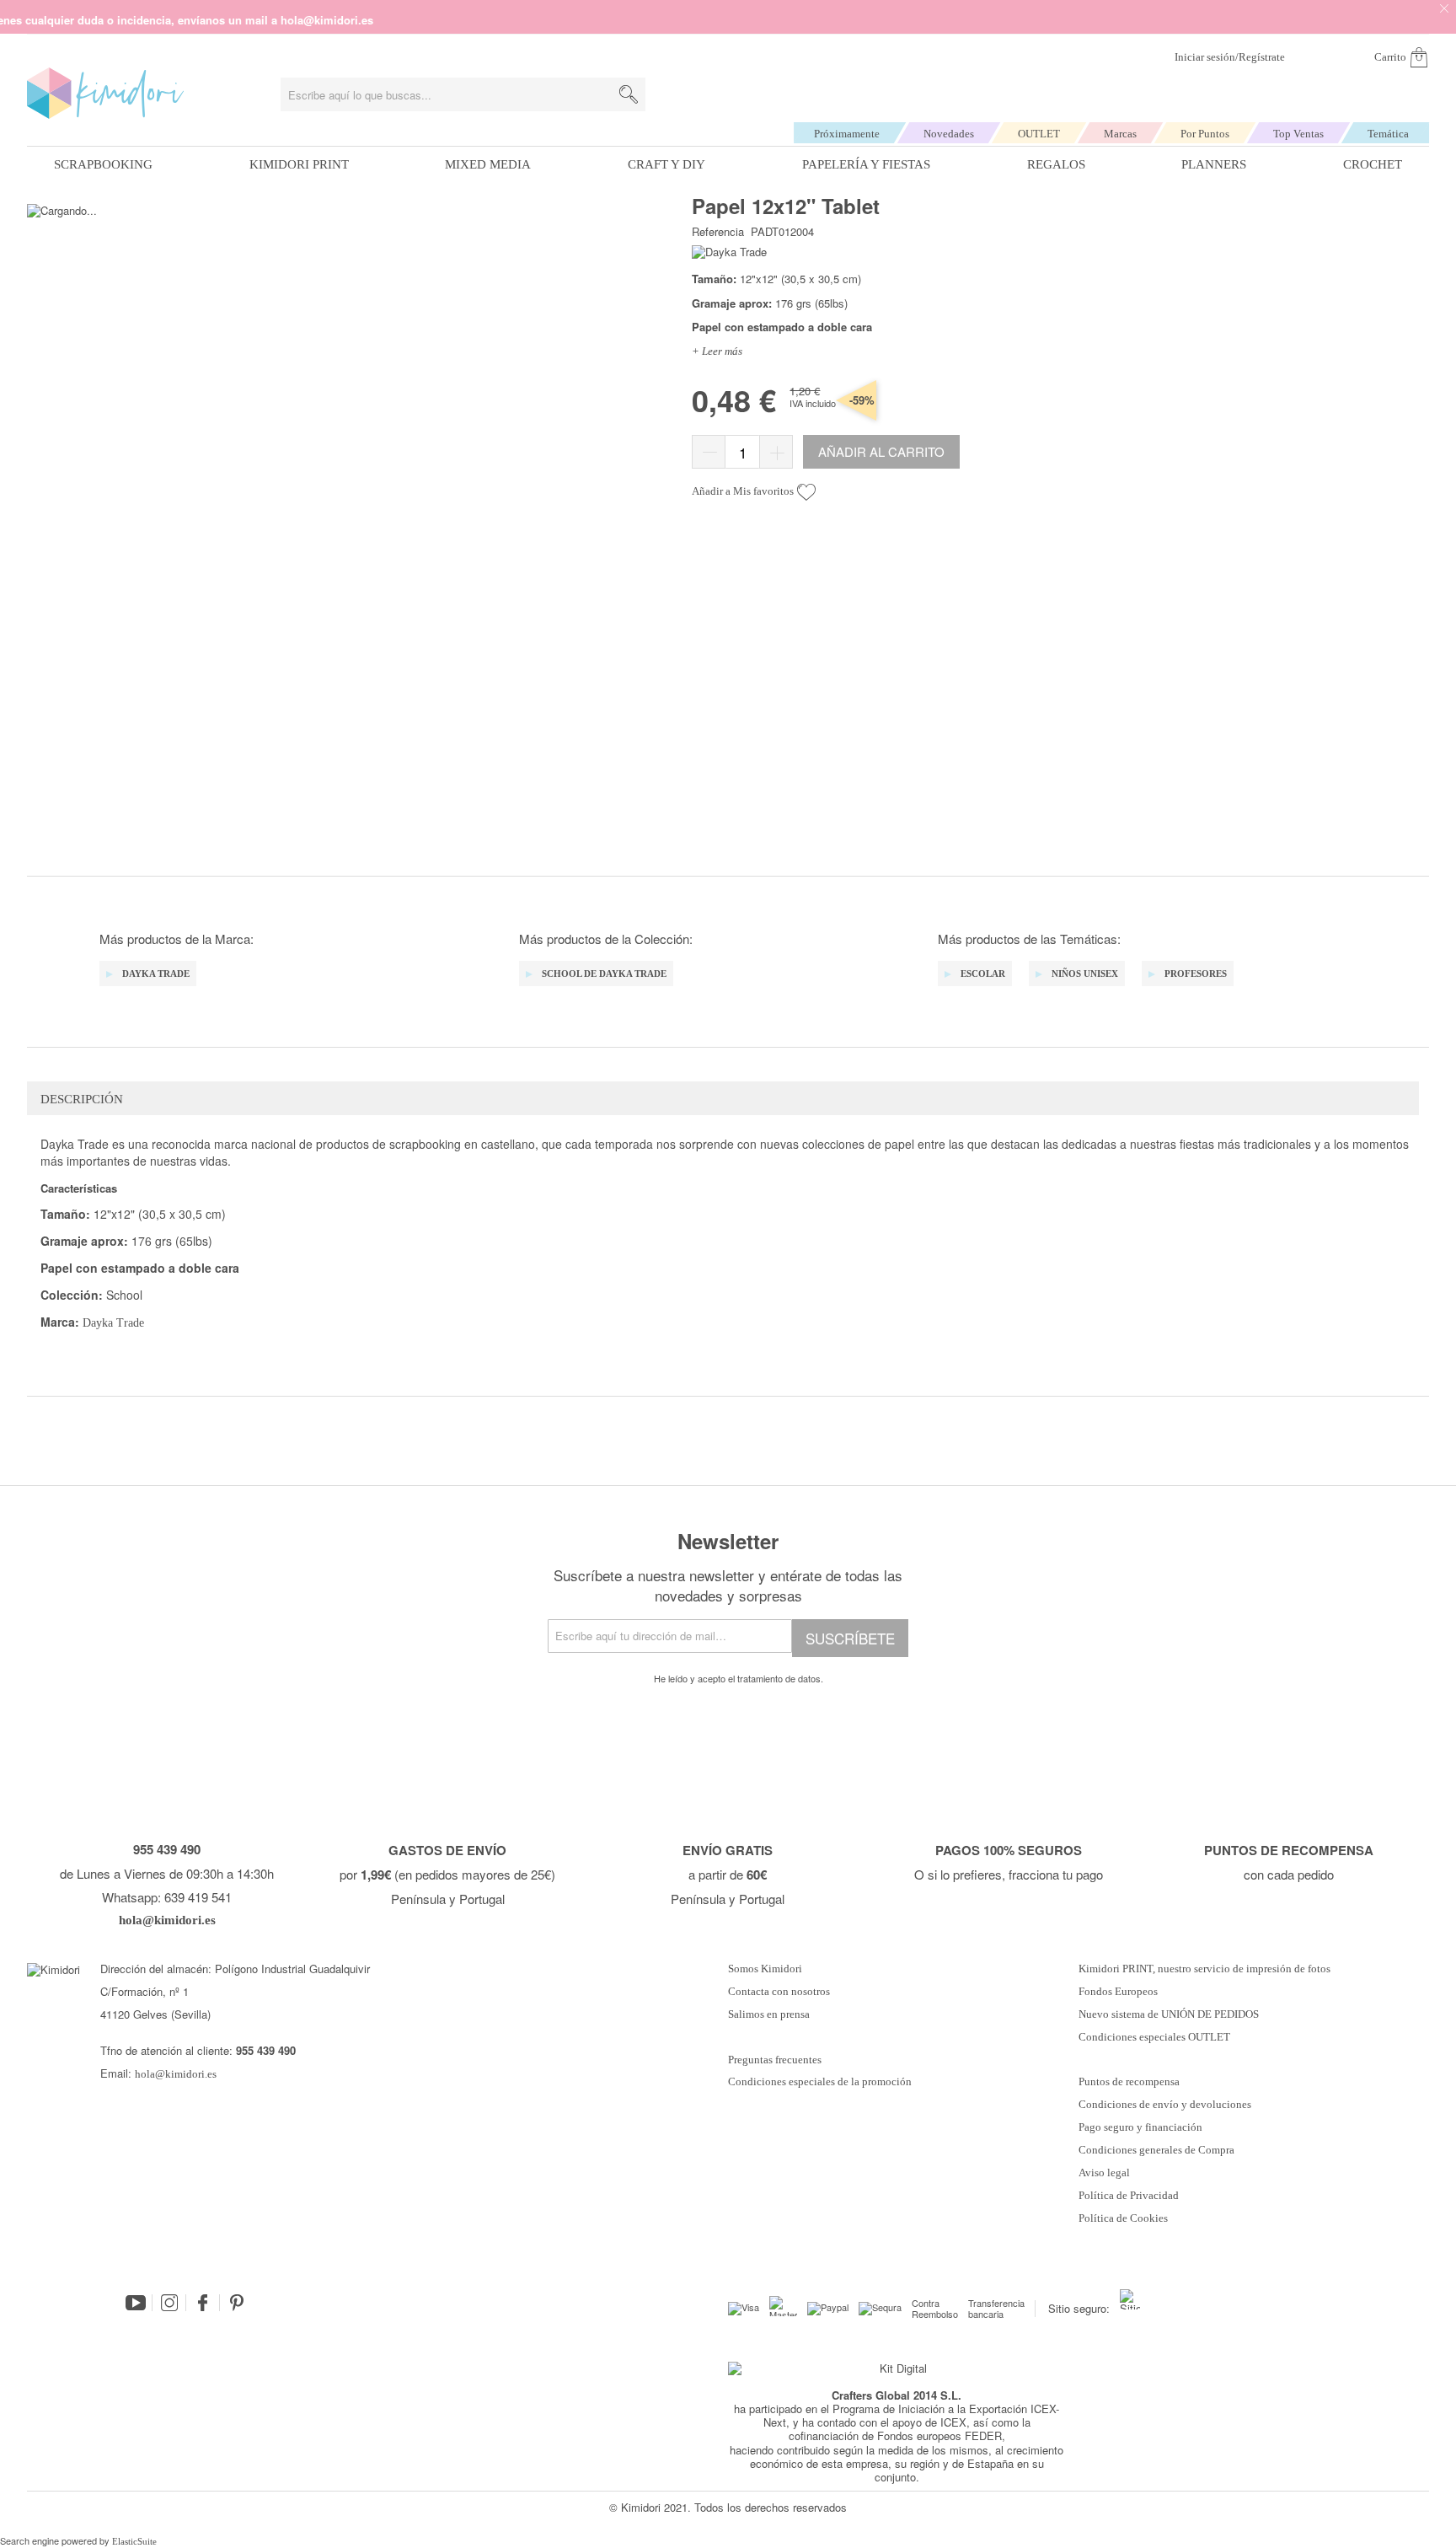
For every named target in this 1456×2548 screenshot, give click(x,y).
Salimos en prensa (769, 2014)
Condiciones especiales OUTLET (1154, 2037)
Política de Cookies (1123, 2218)
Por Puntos (1205, 134)
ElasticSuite (134, 2541)
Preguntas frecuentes (775, 2060)
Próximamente (847, 134)
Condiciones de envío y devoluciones (1165, 2105)
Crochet (1373, 164)
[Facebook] (203, 2303)
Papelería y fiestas (866, 164)
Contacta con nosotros (779, 1992)
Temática (1388, 134)
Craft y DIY (666, 164)
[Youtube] (136, 2303)
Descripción (82, 1099)
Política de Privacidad (1129, 2196)
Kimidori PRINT (299, 164)
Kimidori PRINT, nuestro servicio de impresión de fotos (1204, 1969)
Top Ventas (1298, 134)
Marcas (1120, 134)
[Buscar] (629, 94)
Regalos (1056, 164)
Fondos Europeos (1118, 1992)
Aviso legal (1104, 2173)
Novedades (949, 134)
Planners (1214, 164)
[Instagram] (169, 2303)
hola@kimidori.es (176, 2074)
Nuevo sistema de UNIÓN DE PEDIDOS (1169, 2014)
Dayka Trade (113, 1323)
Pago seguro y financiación (1140, 2127)
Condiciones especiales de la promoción (821, 2082)
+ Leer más (717, 351)
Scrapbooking (103, 164)
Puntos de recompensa (1129, 2082)
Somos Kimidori (765, 1969)
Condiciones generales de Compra (1156, 2150)
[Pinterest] (237, 2303)
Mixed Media (488, 164)
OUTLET (1039, 134)
